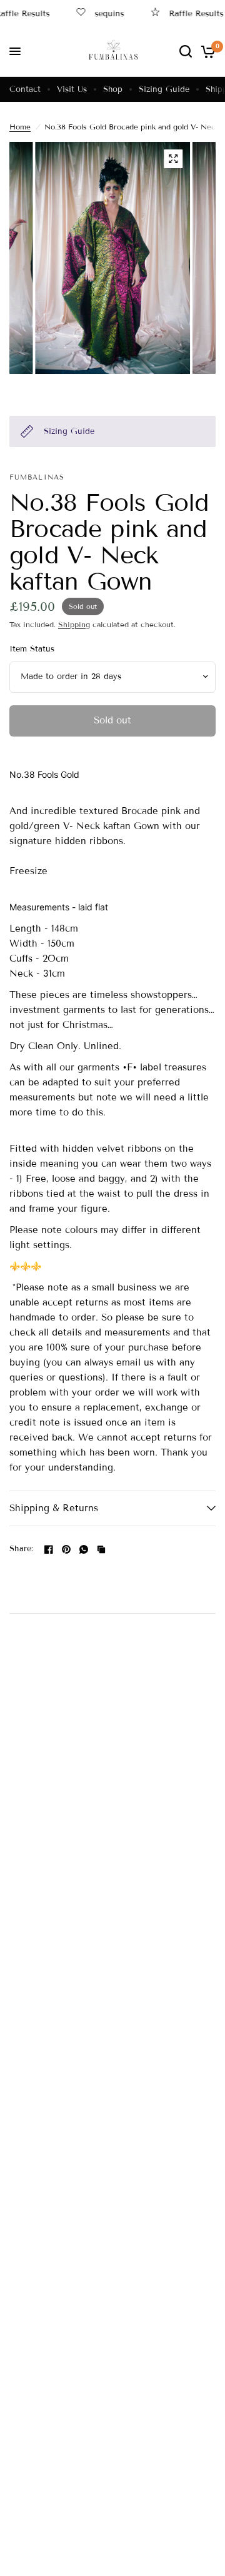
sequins (100, 13)
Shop (113, 89)
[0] (206, 51)
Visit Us (72, 89)
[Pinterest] (66, 1549)
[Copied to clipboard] (101, 1549)
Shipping (74, 624)
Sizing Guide (164, 89)
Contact (25, 89)
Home (20, 127)
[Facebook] (49, 1549)
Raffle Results (187, 13)
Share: (22, 1549)
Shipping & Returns (54, 1508)
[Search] (186, 51)
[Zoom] (173, 159)
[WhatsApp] (84, 1549)
